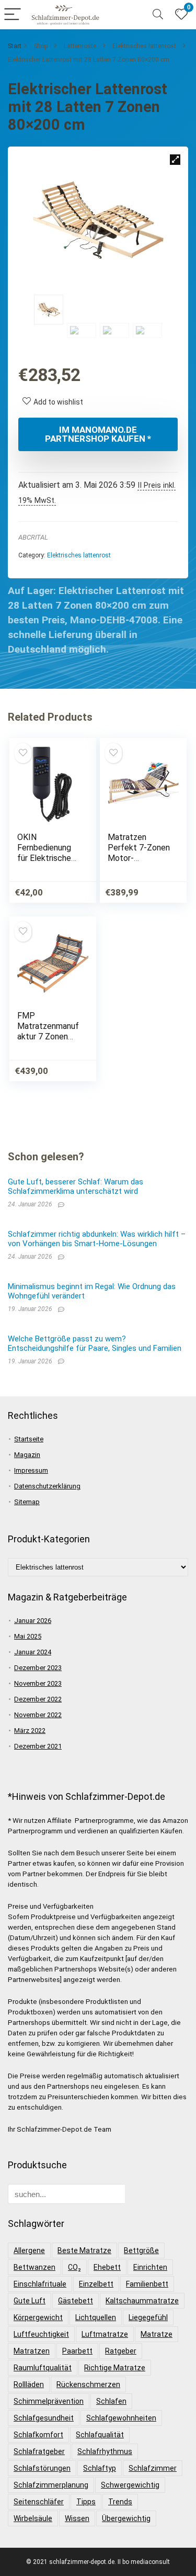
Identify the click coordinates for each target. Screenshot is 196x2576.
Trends (120, 2502)
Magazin (27, 1455)
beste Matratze (84, 2250)
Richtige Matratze (115, 2368)
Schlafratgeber (39, 2451)
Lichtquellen (96, 2317)
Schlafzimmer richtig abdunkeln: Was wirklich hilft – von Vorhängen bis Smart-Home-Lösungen (97, 1239)
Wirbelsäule (33, 2518)
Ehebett (107, 2267)
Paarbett (77, 2351)
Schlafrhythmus (105, 2451)
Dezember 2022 (38, 1699)
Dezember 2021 (38, 1746)
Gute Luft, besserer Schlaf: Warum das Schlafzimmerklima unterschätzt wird (76, 1186)
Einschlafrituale (40, 2284)
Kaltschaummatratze (142, 2301)
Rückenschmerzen (88, 2384)
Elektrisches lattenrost (144, 46)
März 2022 (30, 1731)
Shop (41, 46)
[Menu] (13, 15)
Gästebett (76, 2301)
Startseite (29, 1439)
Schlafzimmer (153, 2468)
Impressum (31, 1470)
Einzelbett (96, 2284)
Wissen (77, 2518)
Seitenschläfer (39, 2502)
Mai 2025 (28, 1636)
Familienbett (147, 2284)
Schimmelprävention (49, 2401)
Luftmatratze (105, 2334)
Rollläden (29, 2384)
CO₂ (74, 2267)
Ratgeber (121, 2351)
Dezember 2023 (38, 1668)
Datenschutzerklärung (47, 1486)
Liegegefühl (148, 2317)
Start (15, 46)
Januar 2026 (33, 1621)
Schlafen (111, 2401)
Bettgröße (141, 2250)
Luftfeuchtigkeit (41, 2334)
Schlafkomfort (38, 2435)
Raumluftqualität (43, 2368)
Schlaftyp (100, 2468)
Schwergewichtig (130, 2485)
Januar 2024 (33, 1652)
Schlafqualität (100, 2435)
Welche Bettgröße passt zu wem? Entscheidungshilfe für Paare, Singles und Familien (95, 1343)
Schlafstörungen (42, 2468)
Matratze (157, 2334)
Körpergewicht (38, 2317)
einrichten (150, 2267)
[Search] (158, 15)
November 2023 (38, 1683)
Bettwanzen (34, 2267)
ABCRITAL (33, 537)
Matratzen (32, 2351)
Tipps (86, 2502)
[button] (175, 160)
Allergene (29, 2250)
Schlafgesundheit (44, 2418)
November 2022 (38, 1715)
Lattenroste (80, 46)
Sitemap (27, 1502)
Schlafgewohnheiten (121, 2418)
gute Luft (30, 2301)
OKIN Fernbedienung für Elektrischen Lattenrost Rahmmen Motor (48, 858)
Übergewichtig (126, 2518)
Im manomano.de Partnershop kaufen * (98, 434)
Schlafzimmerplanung (51, 2485)
